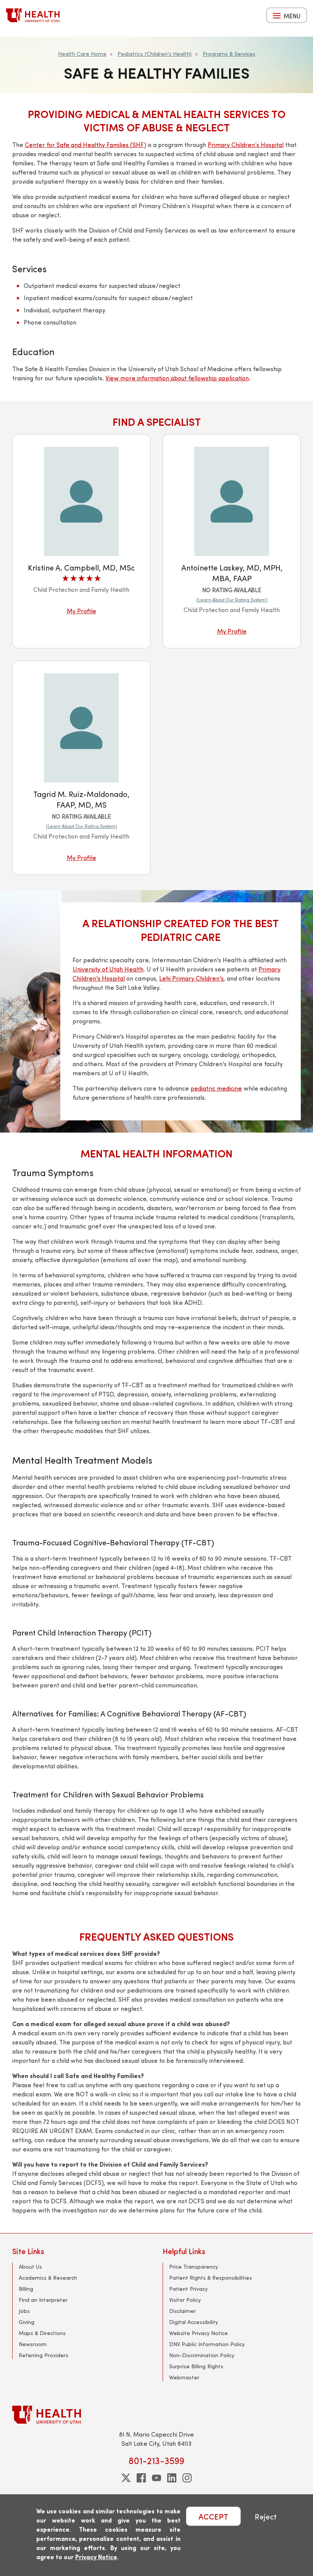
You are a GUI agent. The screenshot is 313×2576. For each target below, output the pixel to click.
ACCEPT (213, 2516)
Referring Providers (44, 2355)
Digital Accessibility (194, 2322)
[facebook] (141, 2478)
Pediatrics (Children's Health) (155, 54)
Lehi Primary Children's (191, 978)
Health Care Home (82, 54)
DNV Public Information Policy (207, 2344)
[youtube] (156, 2478)
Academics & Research (48, 2278)
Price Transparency (194, 2267)
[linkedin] (172, 2478)
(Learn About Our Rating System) (232, 600)
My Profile (81, 611)
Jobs (24, 2311)
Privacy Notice (96, 2557)
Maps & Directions (42, 2333)
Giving (27, 2322)
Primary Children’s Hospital (246, 145)
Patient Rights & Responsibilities (211, 2278)
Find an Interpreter (43, 2300)
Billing (26, 2289)
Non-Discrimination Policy (202, 2355)
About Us (30, 2267)
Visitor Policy (185, 2300)
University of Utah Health (108, 969)
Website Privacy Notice (198, 2333)
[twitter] (126, 2478)
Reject (266, 2516)
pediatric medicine (216, 1088)
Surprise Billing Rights (196, 2366)
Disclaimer (182, 2311)
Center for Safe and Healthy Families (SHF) (86, 145)
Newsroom (33, 2344)
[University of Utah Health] (33, 15)
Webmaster (184, 2377)
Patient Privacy (188, 2289)
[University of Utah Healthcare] (156, 2415)
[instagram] (187, 2478)
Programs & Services (229, 54)
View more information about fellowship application (177, 378)
